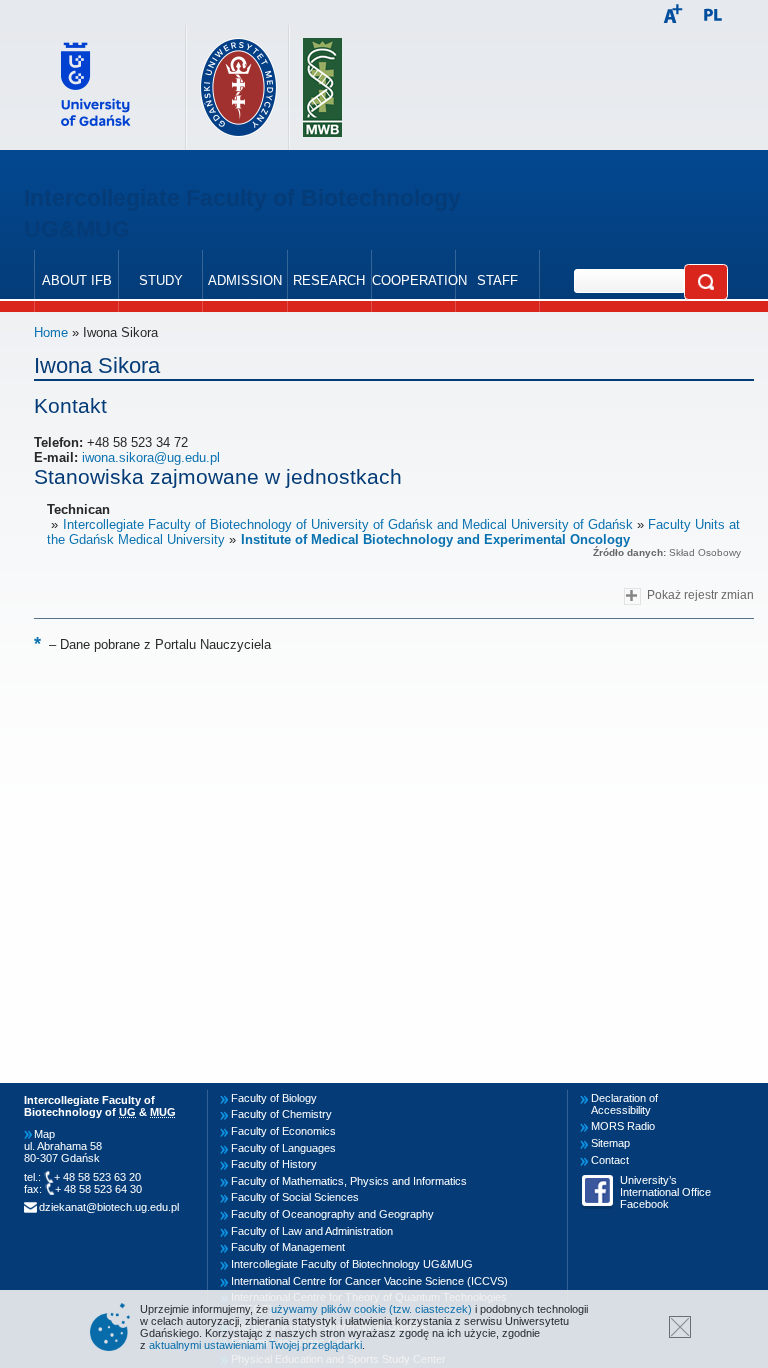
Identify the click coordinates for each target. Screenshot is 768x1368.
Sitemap (610, 1143)
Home (51, 332)
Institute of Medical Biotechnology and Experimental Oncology (435, 539)
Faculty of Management (288, 1247)
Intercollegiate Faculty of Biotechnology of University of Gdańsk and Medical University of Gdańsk (348, 524)
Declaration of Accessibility (624, 1104)
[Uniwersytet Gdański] (105, 87)
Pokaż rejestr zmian (700, 594)
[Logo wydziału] (322, 87)
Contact (610, 1160)
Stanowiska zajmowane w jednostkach (218, 476)
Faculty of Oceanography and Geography (332, 1214)
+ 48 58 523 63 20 (97, 1177)
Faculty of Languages (283, 1148)
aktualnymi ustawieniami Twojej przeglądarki (255, 1345)
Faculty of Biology (274, 1098)
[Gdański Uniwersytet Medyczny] (238, 87)
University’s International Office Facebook (665, 1192)
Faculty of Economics (283, 1131)
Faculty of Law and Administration (312, 1231)
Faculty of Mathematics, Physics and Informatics (349, 1181)
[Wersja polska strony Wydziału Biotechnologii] (712, 16)
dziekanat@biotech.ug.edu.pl (109, 1207)
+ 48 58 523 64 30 (98, 1189)
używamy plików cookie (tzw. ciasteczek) (371, 1309)
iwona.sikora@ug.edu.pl (151, 457)
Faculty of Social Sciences (295, 1197)
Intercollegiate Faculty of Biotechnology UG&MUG (352, 1264)
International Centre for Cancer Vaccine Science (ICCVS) (369, 1281)
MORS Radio (623, 1126)
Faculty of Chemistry (281, 1114)
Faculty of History (274, 1164)
